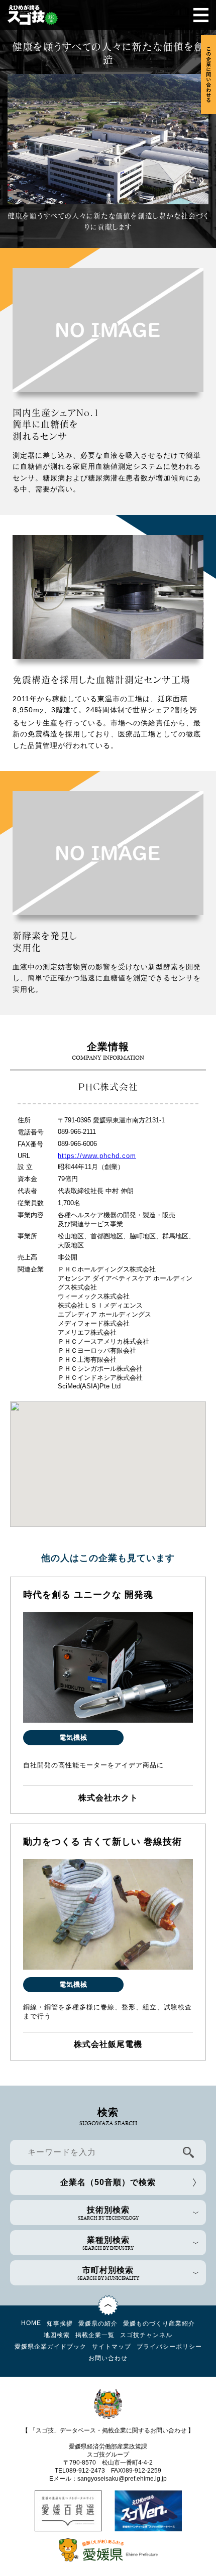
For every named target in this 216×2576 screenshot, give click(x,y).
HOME (31, 2323)
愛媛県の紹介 (98, 2324)
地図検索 (57, 2335)
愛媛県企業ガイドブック (50, 2347)
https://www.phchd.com (97, 1156)
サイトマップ (112, 2347)
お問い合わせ (108, 2358)
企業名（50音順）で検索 (108, 2182)
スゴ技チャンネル (146, 2335)
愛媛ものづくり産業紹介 (159, 2324)
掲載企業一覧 (95, 2335)
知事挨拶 (60, 2324)
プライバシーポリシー (169, 2347)
